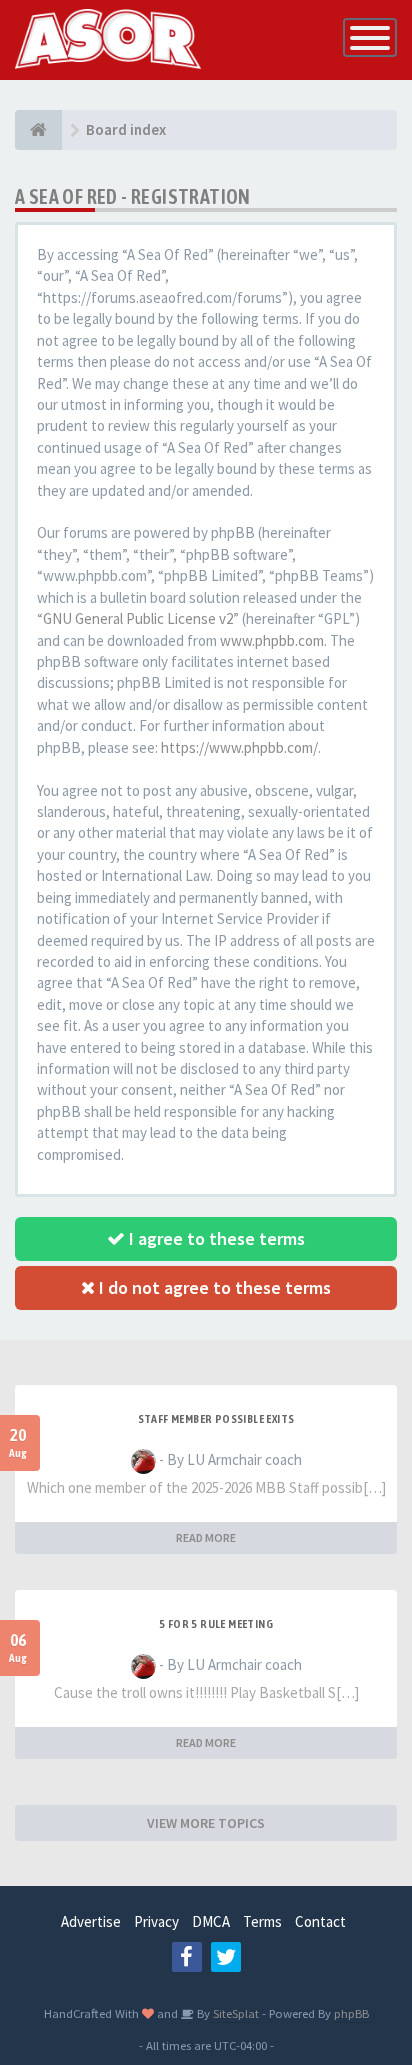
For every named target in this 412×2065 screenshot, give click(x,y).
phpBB (351, 2013)
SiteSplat (234, 2013)
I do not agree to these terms (213, 1287)
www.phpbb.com (272, 640)
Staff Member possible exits (216, 1419)
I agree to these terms (215, 1238)
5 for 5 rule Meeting (216, 1624)
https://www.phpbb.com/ (239, 747)
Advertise (91, 1921)
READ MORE (206, 1537)
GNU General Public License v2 (138, 618)
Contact (320, 1921)
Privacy (156, 1921)
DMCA (211, 1921)
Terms (262, 1921)
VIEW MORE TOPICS (206, 1823)
